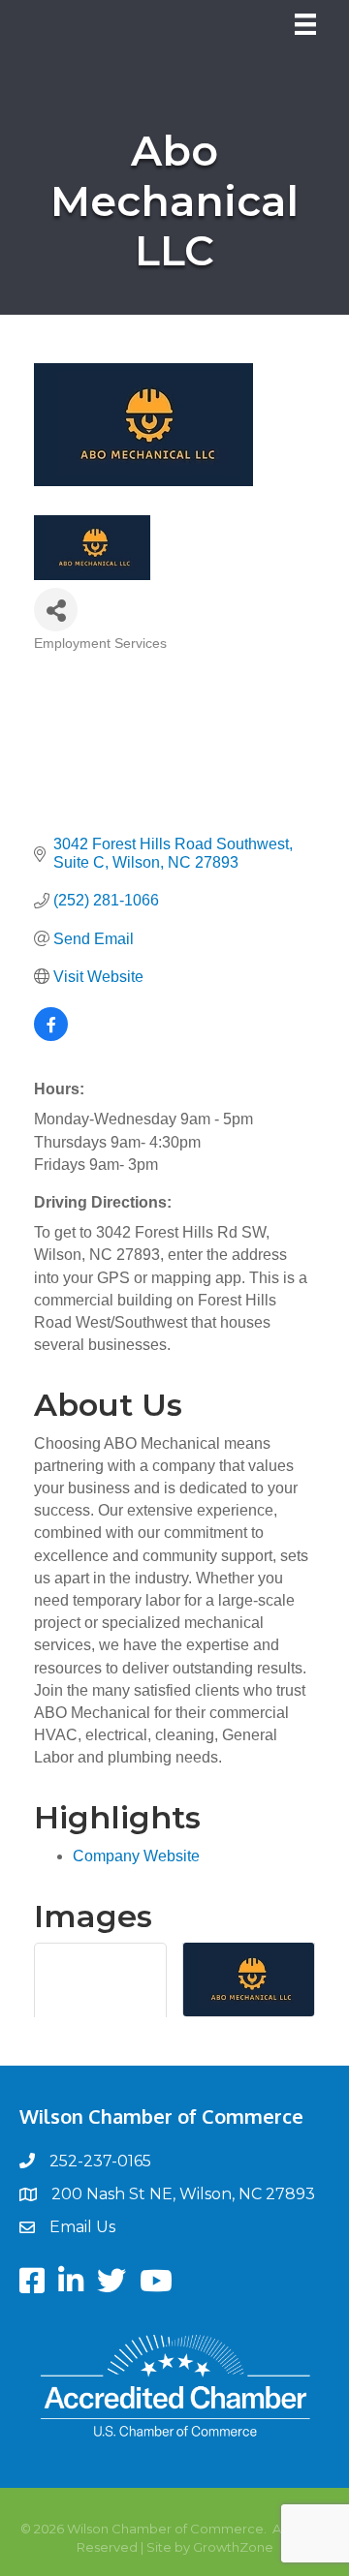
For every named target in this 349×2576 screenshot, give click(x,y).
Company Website (136, 1856)
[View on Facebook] (51, 1036)
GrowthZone (233, 2547)
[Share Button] (56, 610)
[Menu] (305, 24)
